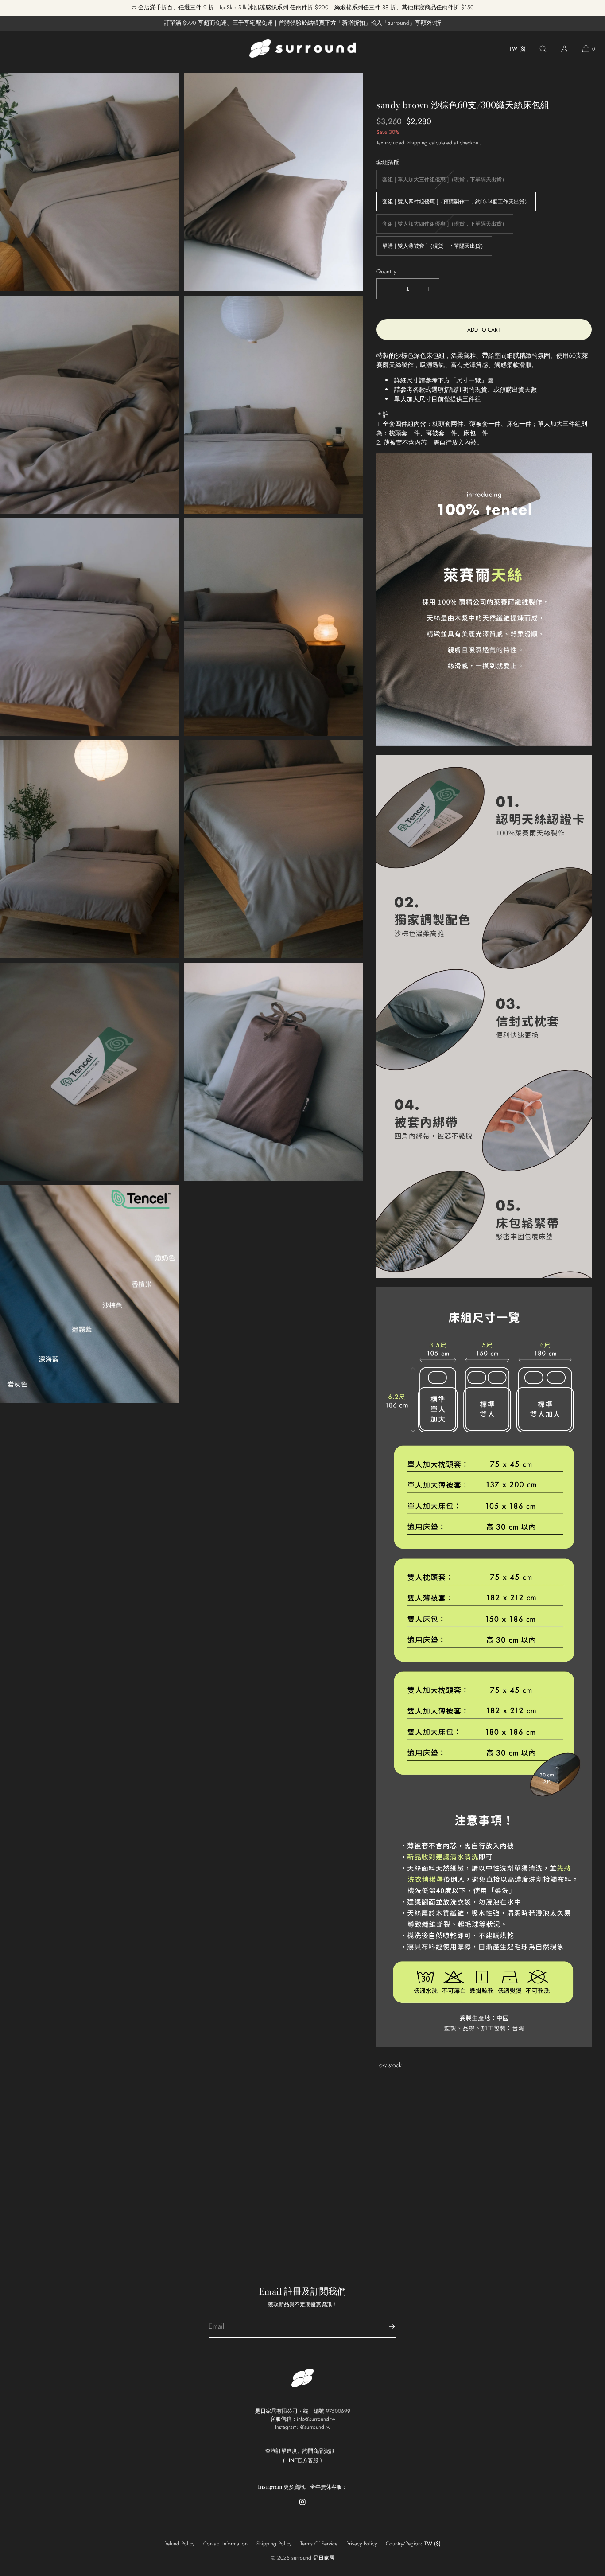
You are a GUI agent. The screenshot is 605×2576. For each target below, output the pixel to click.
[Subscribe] (385, 2326)
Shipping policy (274, 2544)
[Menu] (20, 49)
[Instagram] (302, 2507)
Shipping (417, 143)
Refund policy (179, 2544)
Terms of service (319, 2544)
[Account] (564, 49)
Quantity (386, 271)
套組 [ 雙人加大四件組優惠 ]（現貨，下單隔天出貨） (448, 226)
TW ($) (518, 49)
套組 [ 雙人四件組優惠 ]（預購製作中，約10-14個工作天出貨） (456, 202)
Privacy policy (362, 2544)
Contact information (225, 2544)
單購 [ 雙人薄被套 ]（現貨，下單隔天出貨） (434, 246)
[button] (543, 49)
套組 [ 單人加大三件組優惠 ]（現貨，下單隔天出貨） (448, 182)
